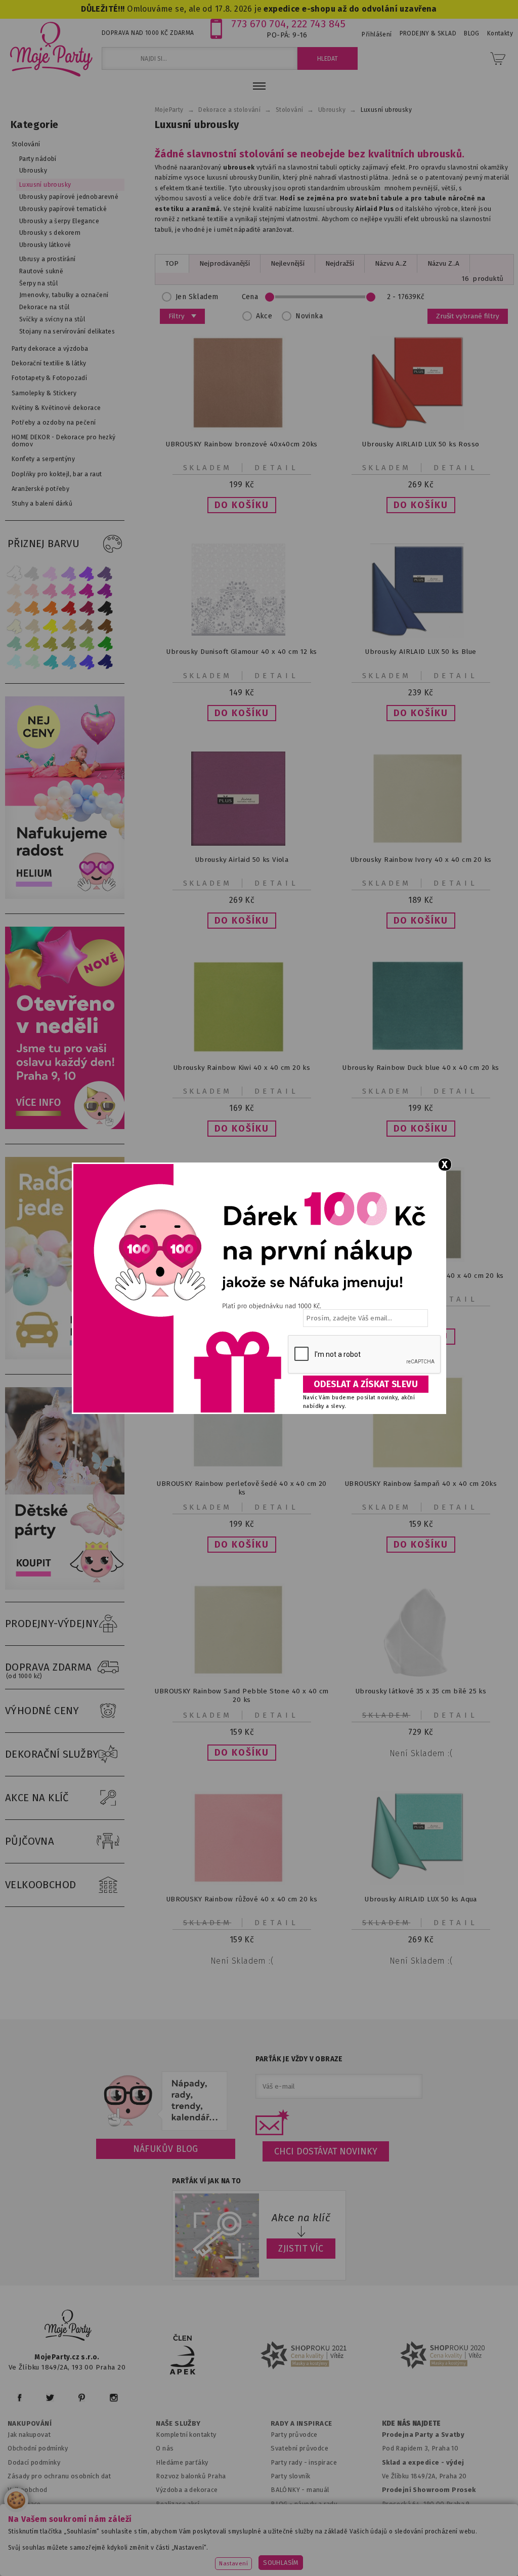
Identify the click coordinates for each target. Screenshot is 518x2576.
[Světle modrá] (69, 662)
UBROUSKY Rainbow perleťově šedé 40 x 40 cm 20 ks (242, 1488)
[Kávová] (87, 626)
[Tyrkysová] (51, 662)
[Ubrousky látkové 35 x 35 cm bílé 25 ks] (421, 1675)
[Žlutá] (51, 626)
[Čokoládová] (105, 626)
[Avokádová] (69, 644)
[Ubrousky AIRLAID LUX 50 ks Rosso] (421, 428)
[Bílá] (14, 573)
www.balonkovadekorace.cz (422, 2543)
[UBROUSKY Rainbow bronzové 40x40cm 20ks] (242, 428)
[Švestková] (87, 573)
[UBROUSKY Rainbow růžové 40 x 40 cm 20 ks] (242, 1883)
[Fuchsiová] (69, 591)
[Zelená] (105, 644)
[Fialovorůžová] (105, 573)
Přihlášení (377, 34)
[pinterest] (82, 2398)
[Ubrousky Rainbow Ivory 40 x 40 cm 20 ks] (421, 843)
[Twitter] (50, 2398)
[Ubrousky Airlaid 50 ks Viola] (242, 843)
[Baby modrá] (14, 662)
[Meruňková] (32, 609)
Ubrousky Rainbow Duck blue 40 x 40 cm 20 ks (421, 1068)
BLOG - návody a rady (304, 2504)
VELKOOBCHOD (41, 1885)
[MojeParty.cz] (68, 2327)
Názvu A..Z (391, 263)
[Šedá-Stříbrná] (32, 573)
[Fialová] (69, 573)
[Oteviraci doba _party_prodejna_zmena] (67, 1127)
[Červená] (69, 609)
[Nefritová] (14, 644)
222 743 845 (318, 24)
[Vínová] (87, 609)
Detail (277, 468)
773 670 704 (259, 24)
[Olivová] (51, 644)
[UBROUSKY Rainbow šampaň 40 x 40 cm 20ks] (421, 1467)
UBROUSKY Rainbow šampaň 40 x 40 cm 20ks (421, 1484)
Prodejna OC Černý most (423, 2518)
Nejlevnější (288, 263)
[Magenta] (87, 591)
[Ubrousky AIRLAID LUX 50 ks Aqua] (421, 1883)
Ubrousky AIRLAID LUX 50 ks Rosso (421, 444)
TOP (172, 263)
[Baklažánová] (105, 591)
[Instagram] (114, 2398)
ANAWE (354, 2570)
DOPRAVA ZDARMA (49, 1670)
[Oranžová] (51, 609)
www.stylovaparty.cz (304, 2557)
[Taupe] (32, 626)
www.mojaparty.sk (150, 2543)
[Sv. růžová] (32, 591)
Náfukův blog (166, 2149)
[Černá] (105, 609)
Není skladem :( (421, 1753)
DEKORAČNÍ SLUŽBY (52, 1754)
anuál (321, 2490)
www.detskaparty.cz (327, 2543)
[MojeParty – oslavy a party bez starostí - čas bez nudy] (51, 49)
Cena (250, 297)
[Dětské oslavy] (67, 1587)
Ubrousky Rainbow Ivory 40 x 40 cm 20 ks (421, 860)
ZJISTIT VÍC (301, 2249)
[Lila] (51, 573)
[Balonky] (67, 897)
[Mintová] (32, 662)
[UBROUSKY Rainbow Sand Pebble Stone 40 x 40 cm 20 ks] (242, 1675)
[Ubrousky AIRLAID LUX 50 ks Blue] (421, 635)
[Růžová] (51, 591)
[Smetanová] (14, 626)
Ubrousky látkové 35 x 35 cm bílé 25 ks (421, 1691)
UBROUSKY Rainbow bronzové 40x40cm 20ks (242, 444)
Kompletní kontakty (186, 2435)
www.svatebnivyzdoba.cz (237, 2543)
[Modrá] (87, 662)
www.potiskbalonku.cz (217, 2557)
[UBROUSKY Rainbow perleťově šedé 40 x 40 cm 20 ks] (242, 1467)
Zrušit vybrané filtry (468, 316)
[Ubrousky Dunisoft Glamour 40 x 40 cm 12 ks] (242, 633)
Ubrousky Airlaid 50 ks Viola (242, 860)
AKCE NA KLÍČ (37, 1798)
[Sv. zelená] (87, 644)
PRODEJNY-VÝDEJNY (52, 1624)
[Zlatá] (69, 626)
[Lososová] (14, 591)
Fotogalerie (289, 2518)
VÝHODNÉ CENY (42, 1711)
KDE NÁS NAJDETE (412, 2424)
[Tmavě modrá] (105, 662)
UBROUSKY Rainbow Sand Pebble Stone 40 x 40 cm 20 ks (242, 1695)
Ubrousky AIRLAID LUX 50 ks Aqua (421, 1899)
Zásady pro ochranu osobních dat (59, 2476)
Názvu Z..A (443, 263)
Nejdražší (340, 263)
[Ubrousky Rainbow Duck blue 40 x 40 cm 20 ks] (421, 1049)
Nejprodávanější (225, 263)
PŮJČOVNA (30, 1841)
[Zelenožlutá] (32, 644)
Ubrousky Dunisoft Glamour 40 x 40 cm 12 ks (242, 652)
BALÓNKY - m (292, 2490)
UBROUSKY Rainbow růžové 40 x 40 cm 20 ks (242, 1899)
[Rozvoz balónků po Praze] (67, 1357)
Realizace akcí (178, 2504)
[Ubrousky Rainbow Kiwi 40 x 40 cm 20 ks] (242, 1051)
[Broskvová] (14, 609)
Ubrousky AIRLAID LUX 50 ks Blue (421, 652)
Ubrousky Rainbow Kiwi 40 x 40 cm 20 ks (242, 1068)
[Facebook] (19, 2398)
